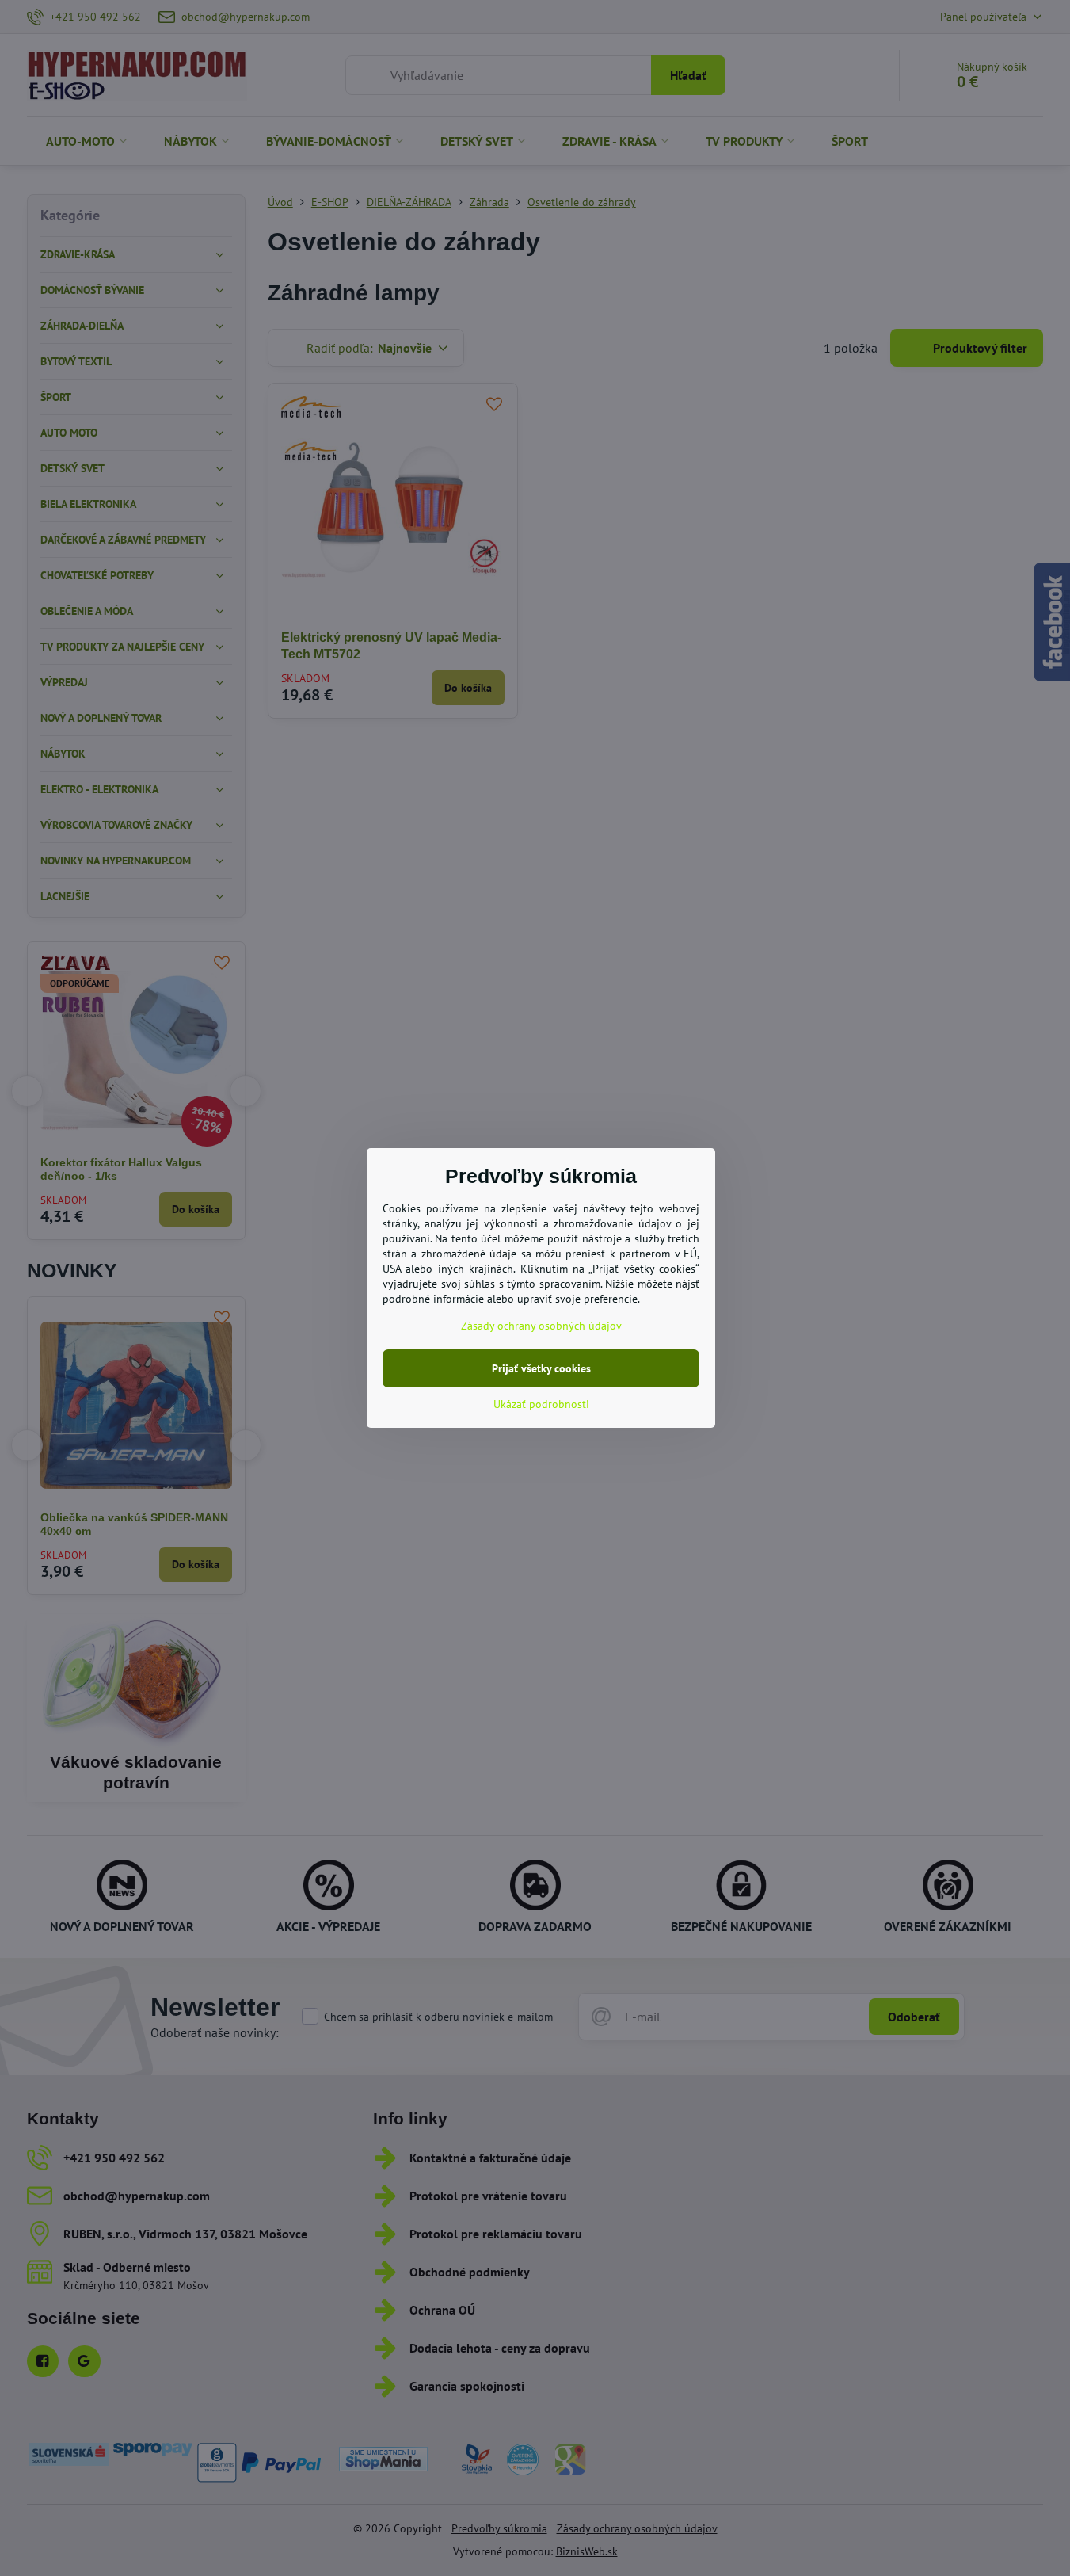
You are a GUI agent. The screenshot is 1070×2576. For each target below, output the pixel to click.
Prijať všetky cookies (541, 1368)
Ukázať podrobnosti (541, 1404)
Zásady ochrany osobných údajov (541, 1326)
